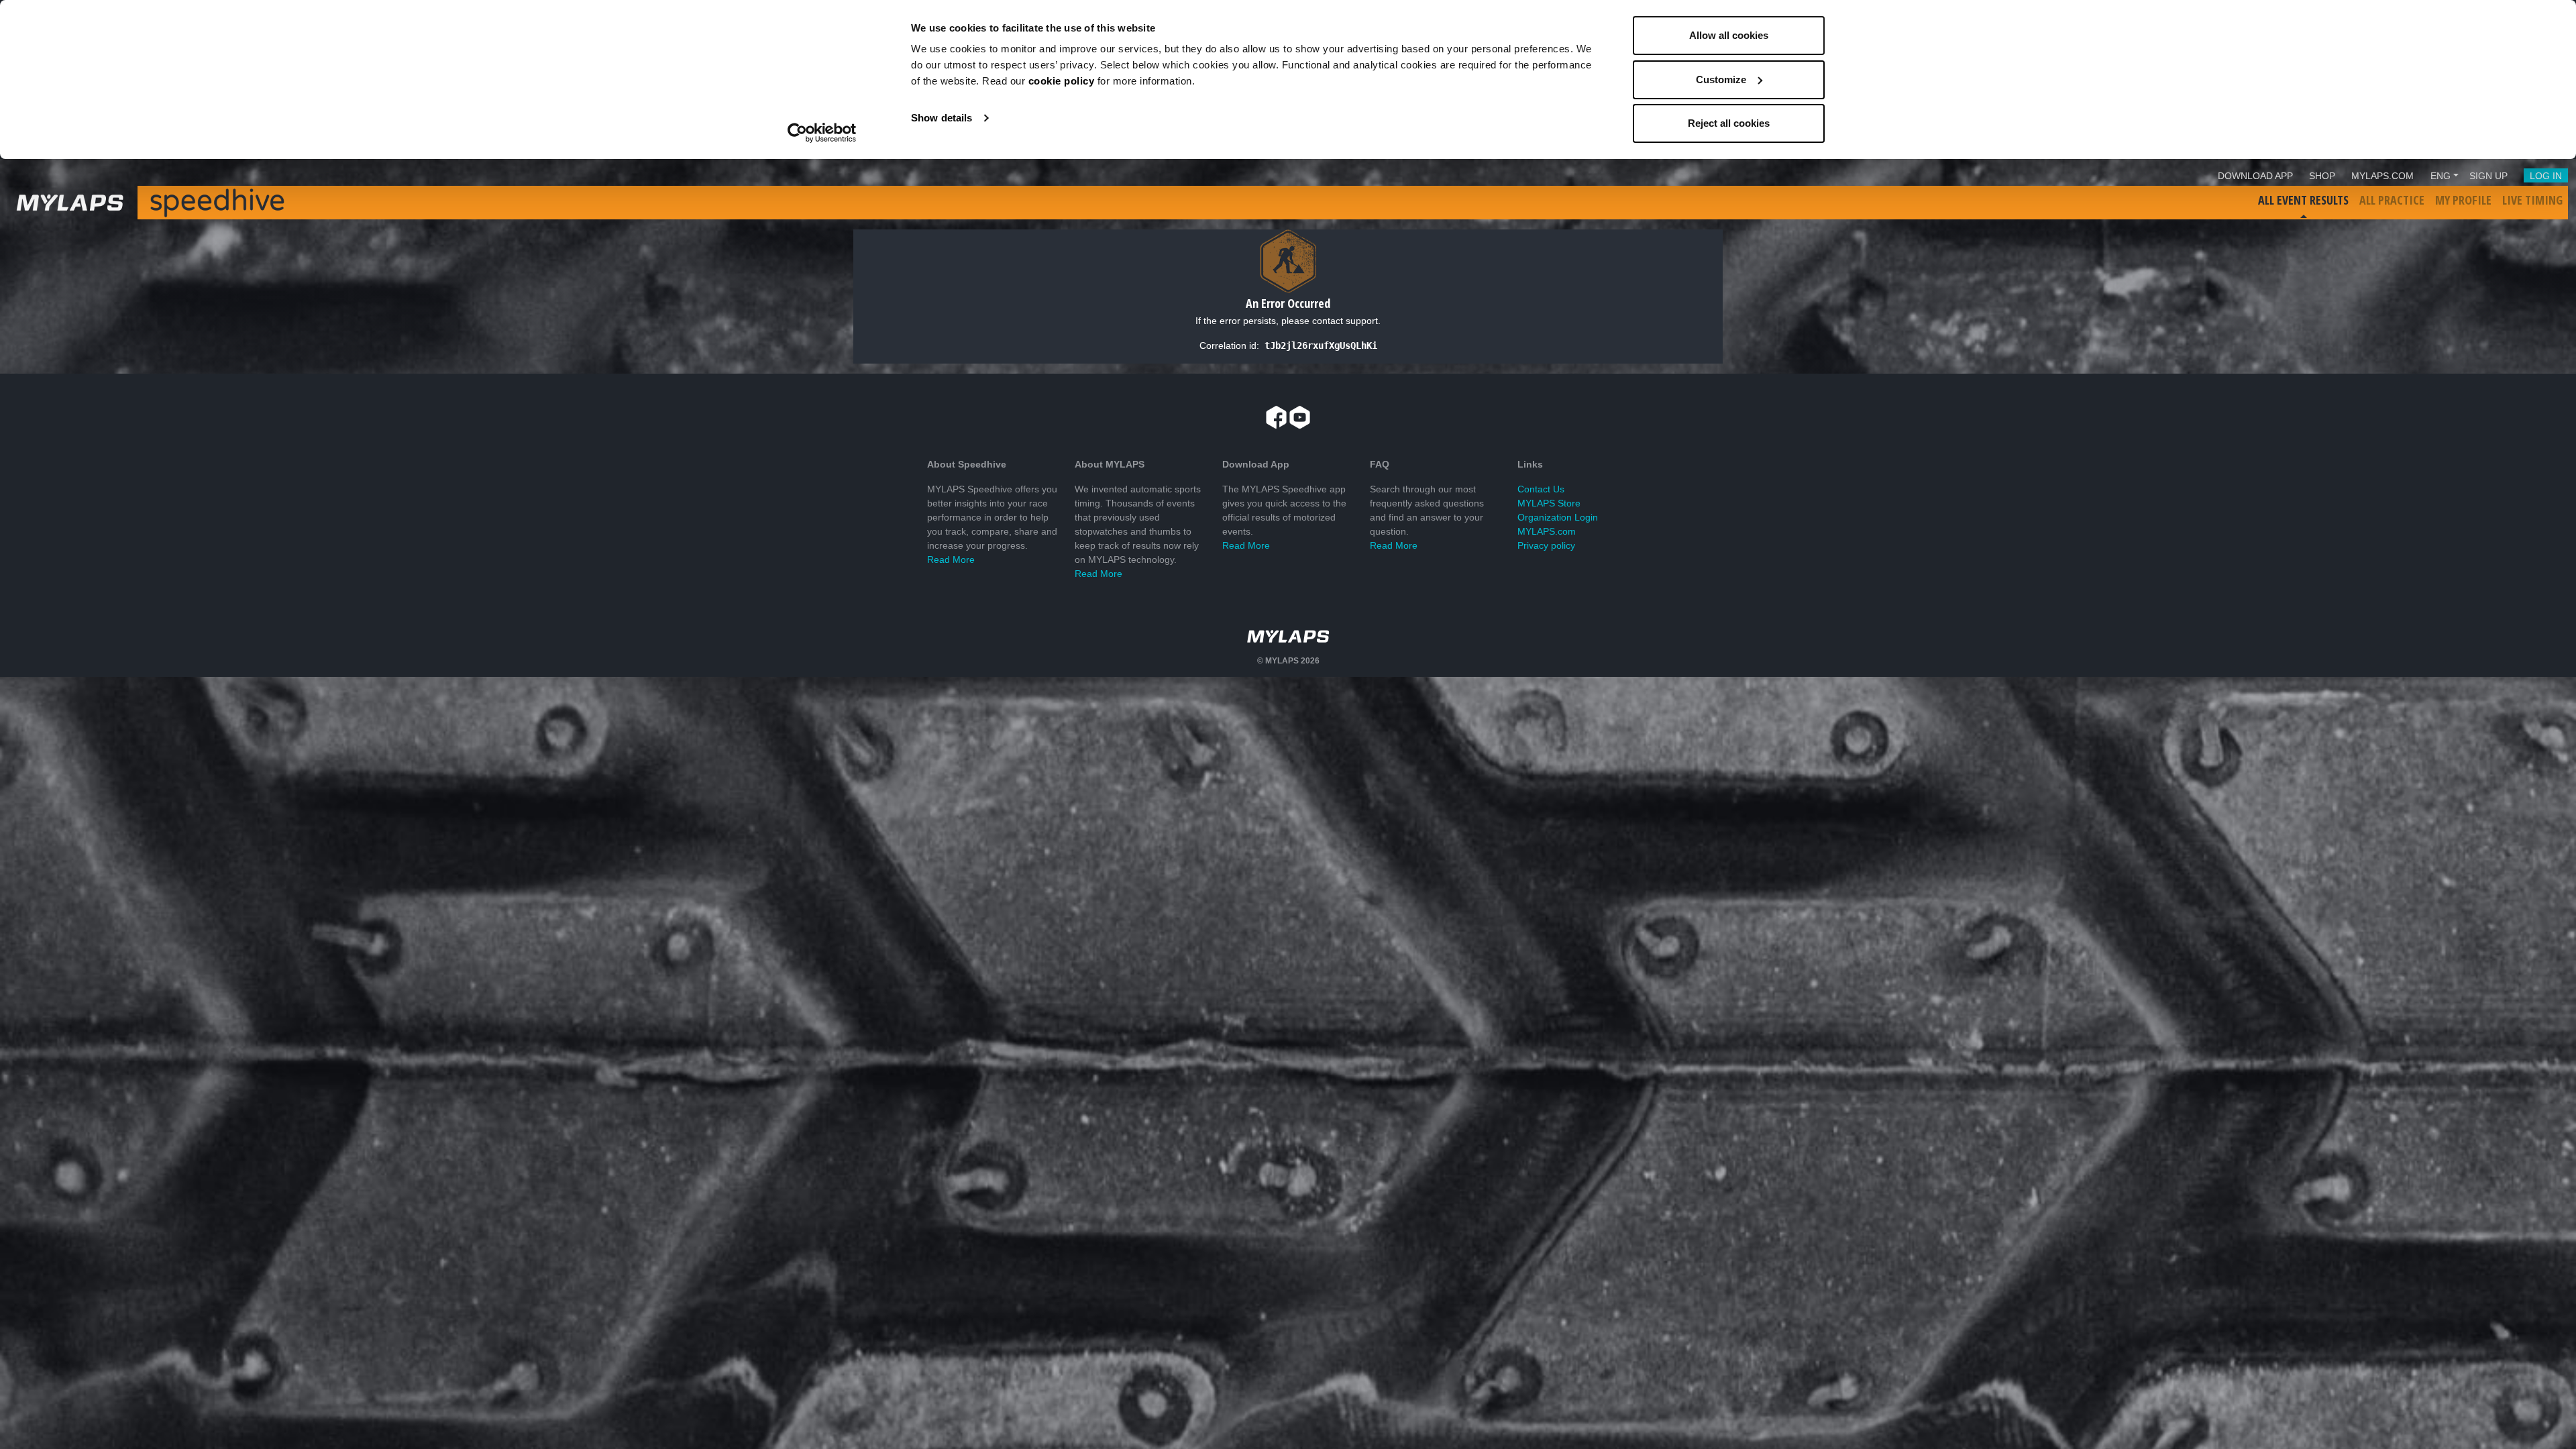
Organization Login (1558, 517)
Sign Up (2488, 176)
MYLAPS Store (1549, 503)
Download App (2255, 176)
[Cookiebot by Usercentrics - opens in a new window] (822, 133)
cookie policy (1062, 81)
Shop (2322, 176)
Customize (1721, 79)
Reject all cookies (1729, 123)
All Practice (2392, 200)
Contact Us (1541, 489)
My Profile (2463, 200)
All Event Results (2303, 200)
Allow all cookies (1729, 35)
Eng (2440, 176)
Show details (942, 118)
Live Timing (2532, 200)
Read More (951, 559)
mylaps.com (2382, 176)
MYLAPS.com (1547, 531)
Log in (2546, 176)
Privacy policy (1546, 545)
